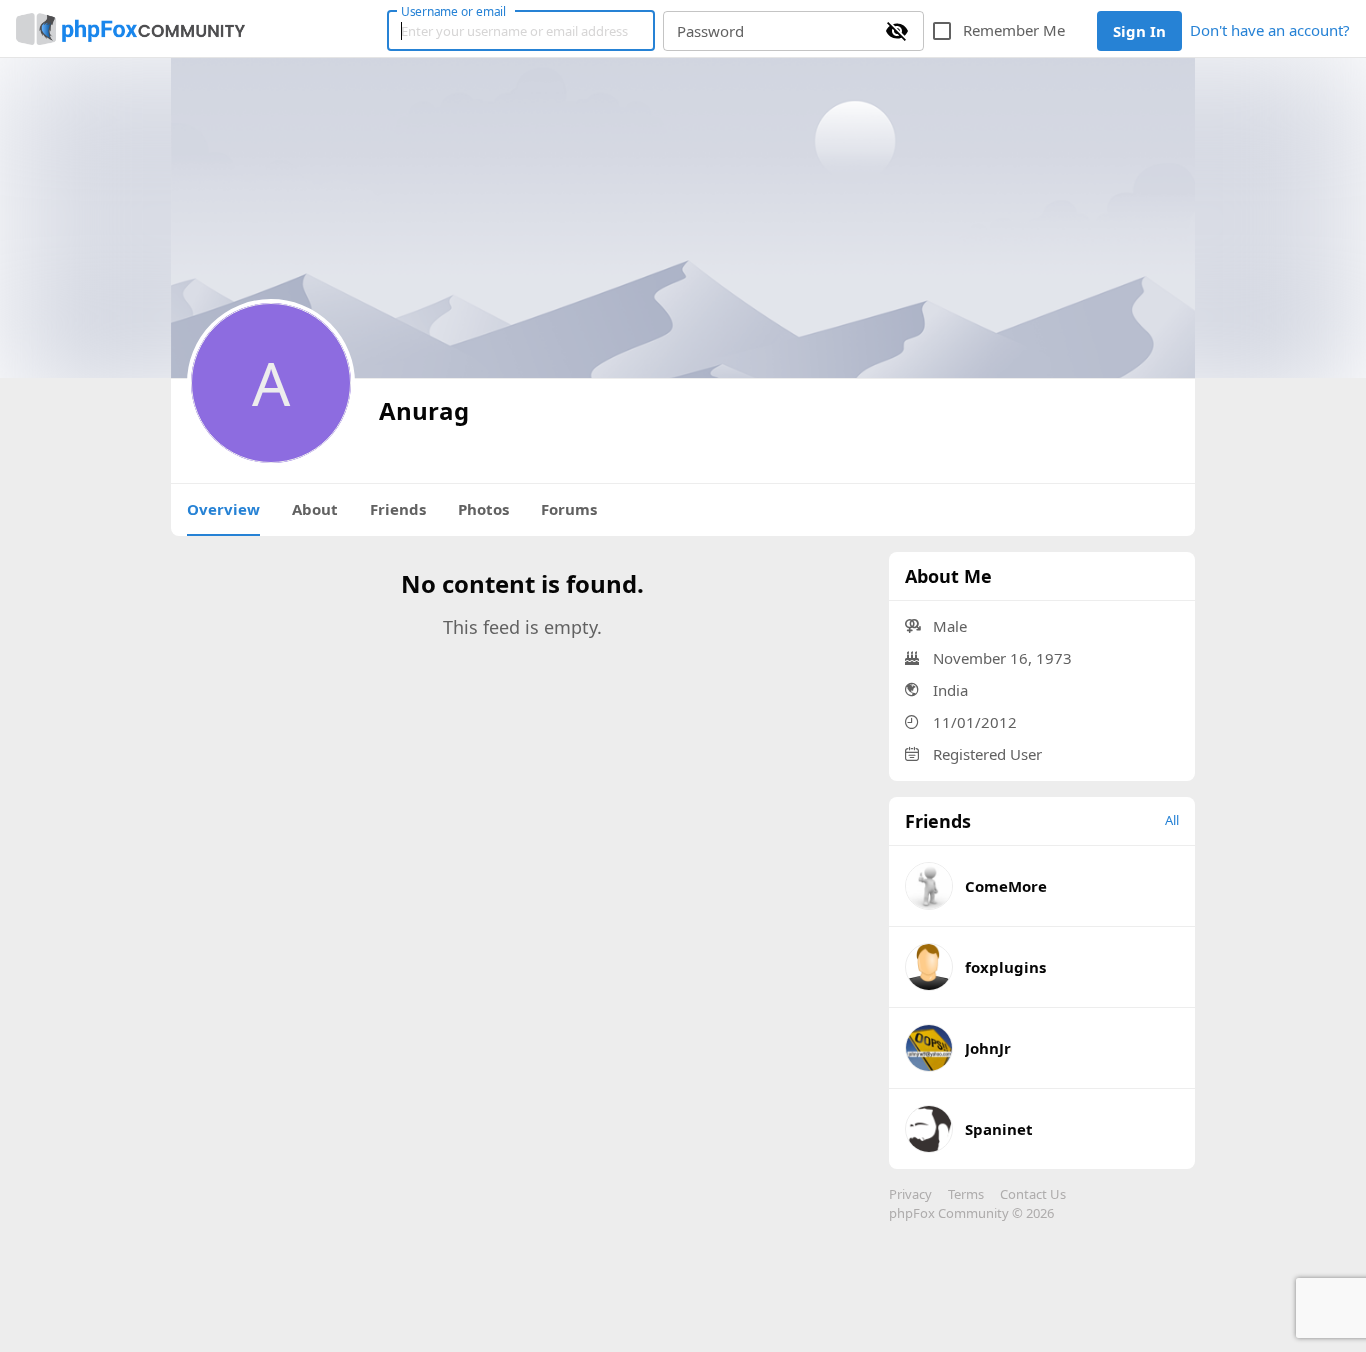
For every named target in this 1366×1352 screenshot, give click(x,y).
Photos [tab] (483, 509)
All (1172, 820)
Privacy (910, 1194)
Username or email (454, 11)
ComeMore (1006, 886)
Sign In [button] (1139, 31)
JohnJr (988, 1048)
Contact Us (1033, 1194)
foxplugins (1005, 967)
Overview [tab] (223, 509)
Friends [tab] (398, 509)
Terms (966, 1194)
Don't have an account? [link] (1270, 30)
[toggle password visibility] (897, 31)
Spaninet (999, 1129)
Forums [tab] (569, 509)
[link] (130, 29)
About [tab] (315, 509)
